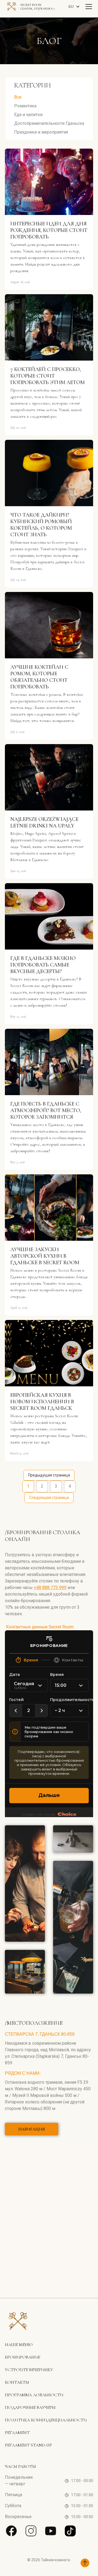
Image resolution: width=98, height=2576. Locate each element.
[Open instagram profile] (31, 2531)
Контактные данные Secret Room (39, 1627)
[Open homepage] (18, 2323)
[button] (75, 7)
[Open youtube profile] (51, 2531)
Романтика (25, 106)
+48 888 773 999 (50, 1588)
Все (18, 97)
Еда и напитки (28, 115)
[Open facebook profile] (11, 2531)
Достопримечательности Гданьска (49, 123)
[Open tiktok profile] (70, 2531)
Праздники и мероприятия (41, 132)
